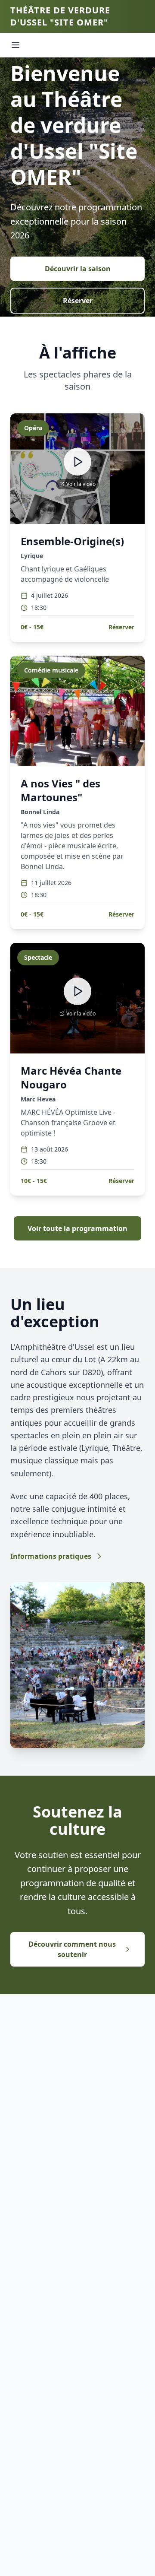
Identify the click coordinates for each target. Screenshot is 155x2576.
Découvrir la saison (78, 269)
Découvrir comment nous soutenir (72, 1949)
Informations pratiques (51, 1556)
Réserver (78, 301)
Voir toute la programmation (77, 1228)
